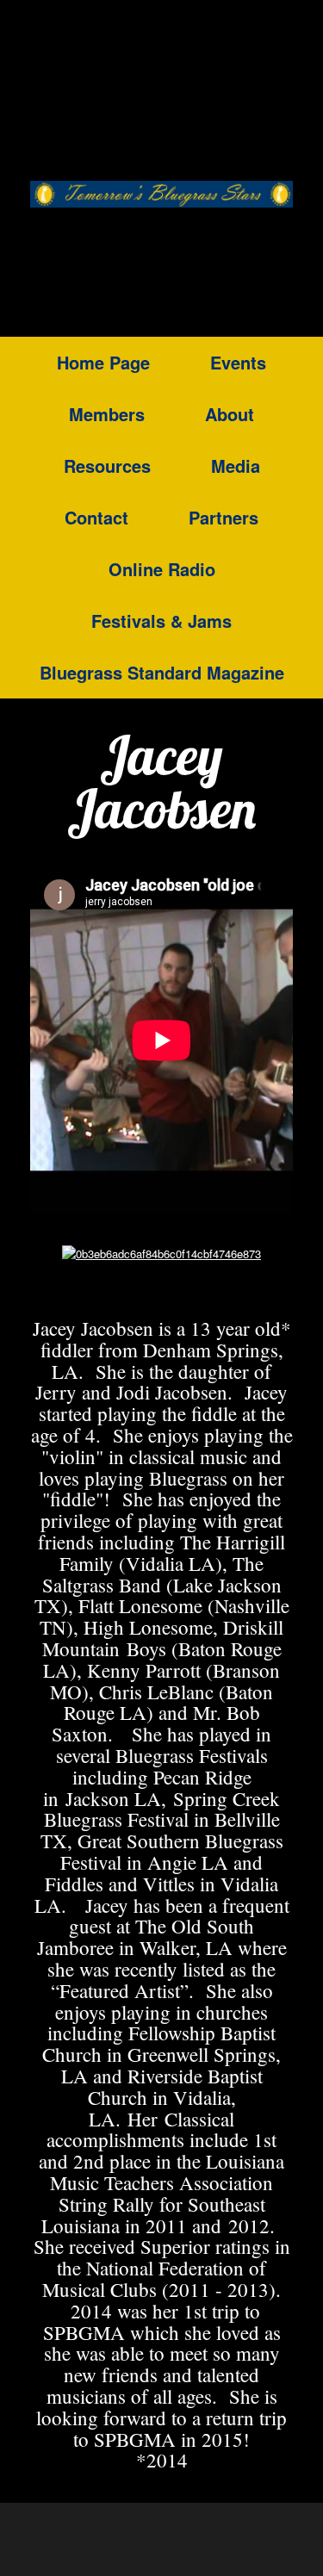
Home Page (103, 362)
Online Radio (162, 569)
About (230, 414)
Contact (96, 517)
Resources (107, 466)
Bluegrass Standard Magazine (162, 672)
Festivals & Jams (161, 621)
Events (238, 362)
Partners (224, 517)
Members (107, 414)
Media (236, 466)
